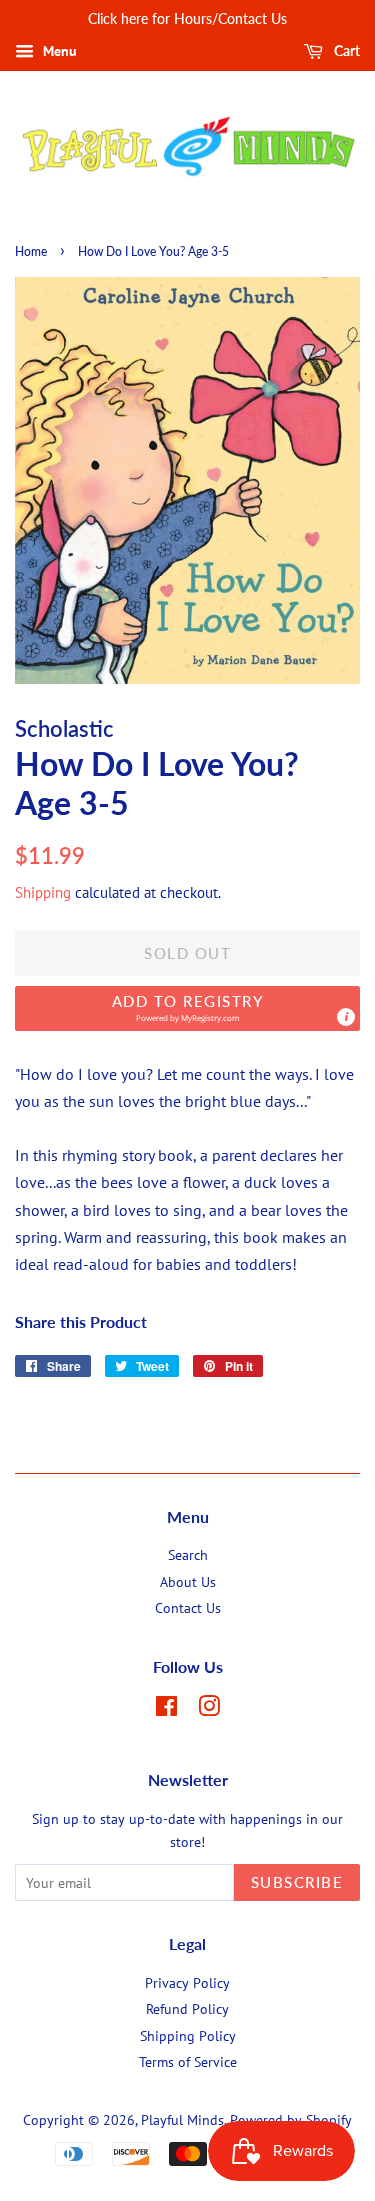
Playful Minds (182, 2120)
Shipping (43, 892)
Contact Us (188, 1608)
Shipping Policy (188, 2036)
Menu (58, 51)
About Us (188, 1582)
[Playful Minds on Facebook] (166, 1710)
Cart (345, 50)
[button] (187, 1008)
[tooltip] (346, 1017)
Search (188, 1555)
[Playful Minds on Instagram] (209, 1710)
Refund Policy (187, 2009)
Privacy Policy (187, 1983)
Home (31, 251)
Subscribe (297, 1882)
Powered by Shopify (291, 2120)
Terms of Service (188, 2062)
